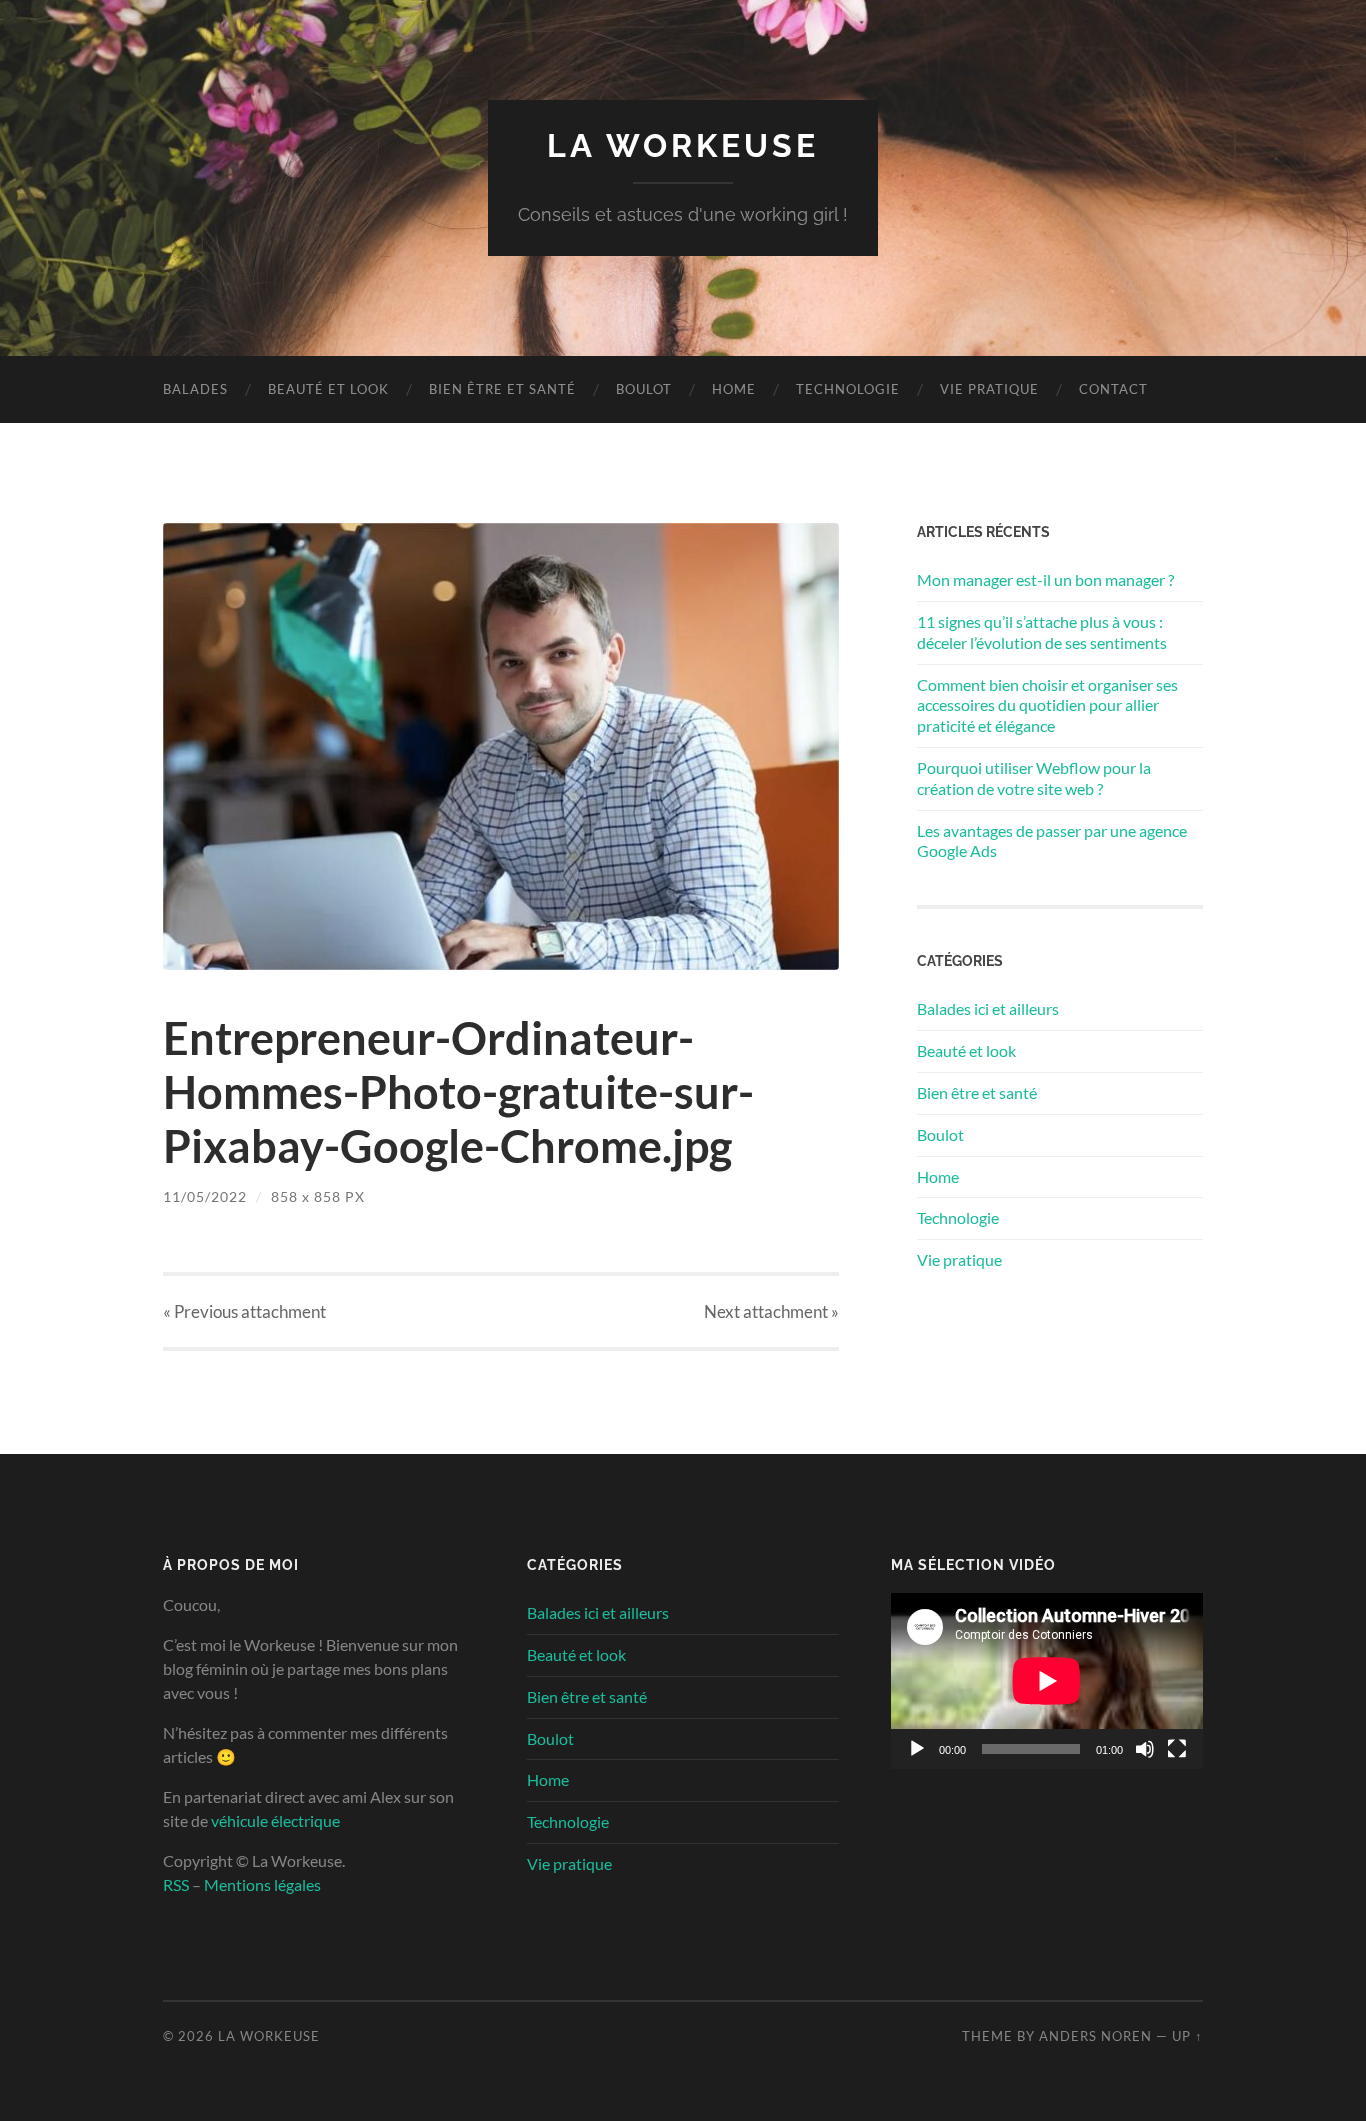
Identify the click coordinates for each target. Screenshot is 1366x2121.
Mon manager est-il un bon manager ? (1045, 579)
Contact (1113, 389)
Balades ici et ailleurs (988, 1008)
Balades (195, 389)
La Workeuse (683, 145)
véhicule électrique (275, 1820)
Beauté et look (328, 389)
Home (734, 389)
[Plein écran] (1177, 1749)
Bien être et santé (502, 389)
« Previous (244, 1311)
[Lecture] (917, 1749)
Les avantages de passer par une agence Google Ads (1052, 841)
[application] (1047, 1681)
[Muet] (1145, 1749)
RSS (176, 1884)
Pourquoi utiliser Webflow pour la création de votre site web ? (1034, 778)
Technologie (848, 389)
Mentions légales (262, 1884)
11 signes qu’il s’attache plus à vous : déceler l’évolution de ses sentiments (1042, 632)
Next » (771, 1311)
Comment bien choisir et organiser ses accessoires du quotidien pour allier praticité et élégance (1047, 705)
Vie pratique (989, 389)
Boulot (644, 389)
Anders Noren (1095, 2036)
